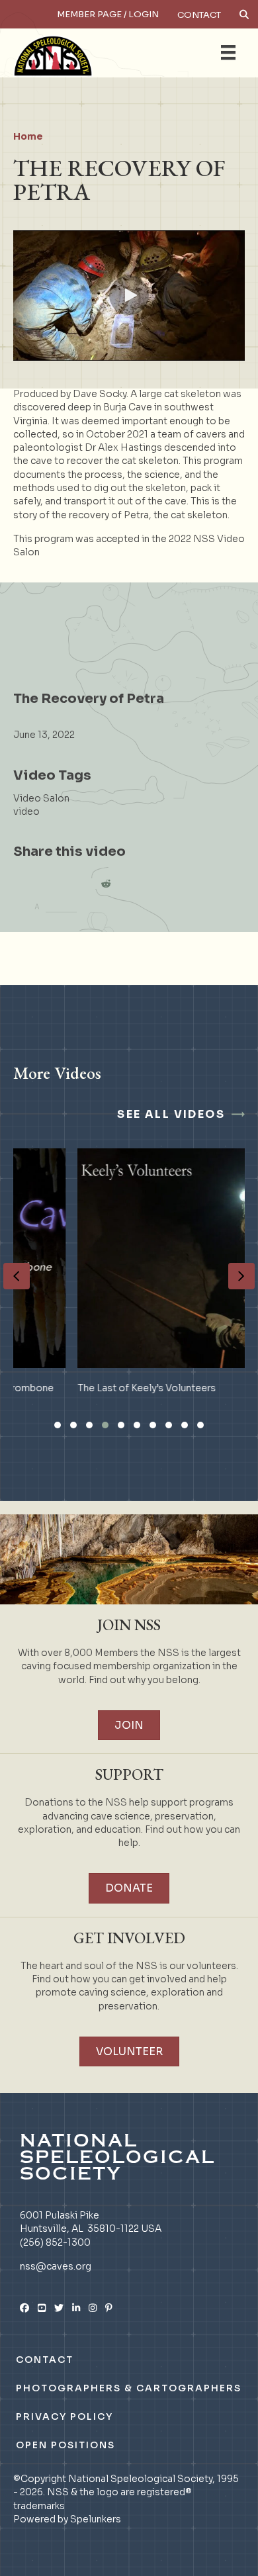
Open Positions (65, 2445)
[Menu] (228, 52)
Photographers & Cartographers (129, 2388)
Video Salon (41, 798)
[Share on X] (53, 884)
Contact (199, 15)
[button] (129, 295)
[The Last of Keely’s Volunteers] (131, 1280)
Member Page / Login (108, 14)
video (26, 811)
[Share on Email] (79, 884)
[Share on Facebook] (26, 884)
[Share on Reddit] (106, 884)
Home (28, 136)
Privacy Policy (64, 2416)
